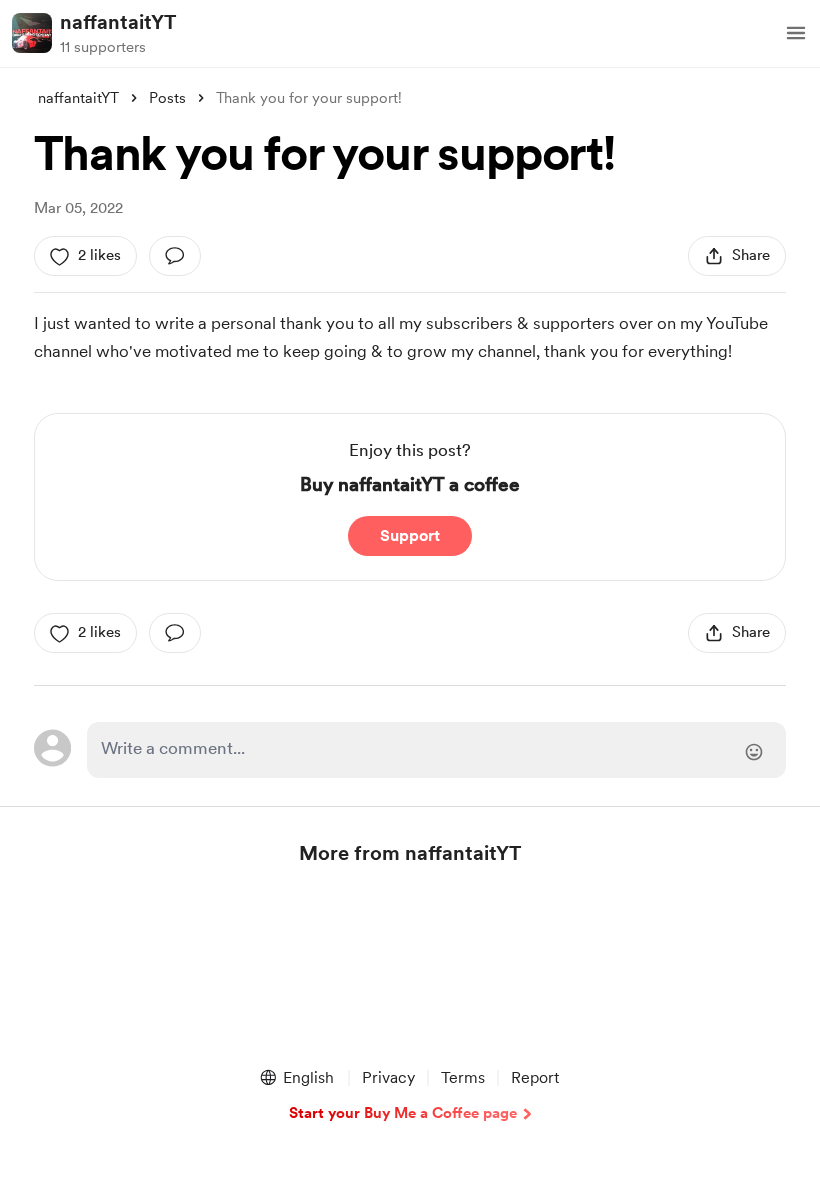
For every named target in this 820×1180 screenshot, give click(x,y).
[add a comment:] (175, 256)
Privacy (388, 1077)
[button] (796, 33)
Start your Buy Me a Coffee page (403, 1113)
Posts (167, 98)
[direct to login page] (436, 750)
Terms (463, 1077)
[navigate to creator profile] (32, 33)
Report (535, 1077)
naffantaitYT (118, 22)
